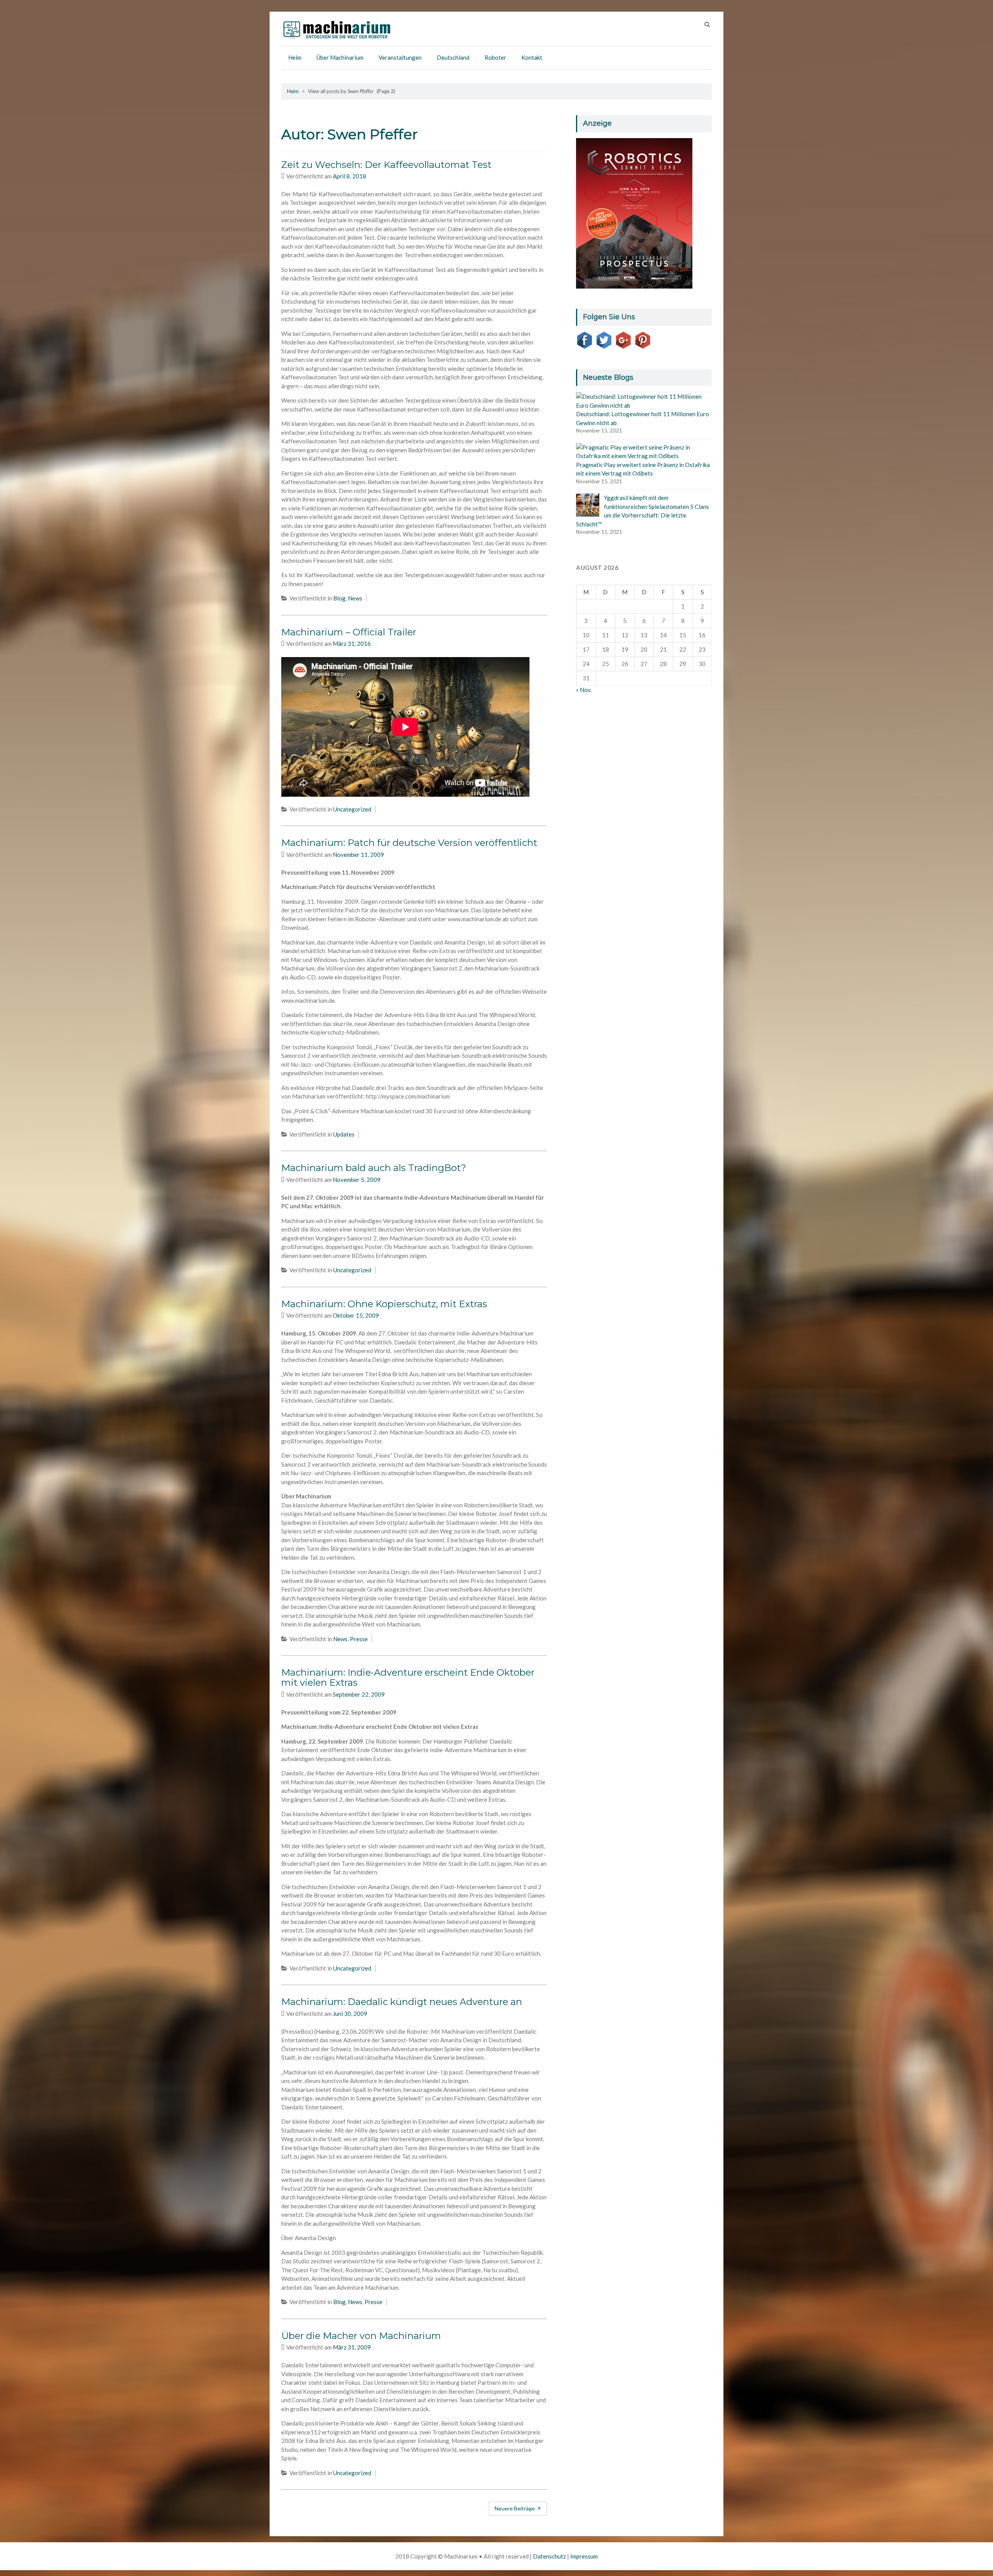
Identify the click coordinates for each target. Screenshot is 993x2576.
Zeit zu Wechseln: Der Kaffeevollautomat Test (386, 165)
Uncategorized (352, 809)
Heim (295, 57)
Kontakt (532, 57)
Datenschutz (549, 2556)
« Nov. (584, 690)
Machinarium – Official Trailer (349, 632)
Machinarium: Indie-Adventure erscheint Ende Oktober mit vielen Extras (408, 1677)
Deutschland (453, 57)
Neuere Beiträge (515, 2508)
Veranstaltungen (400, 57)
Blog (339, 598)
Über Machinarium (340, 57)
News (355, 598)
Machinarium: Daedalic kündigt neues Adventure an (402, 2002)
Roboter (495, 57)
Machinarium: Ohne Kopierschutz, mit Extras (384, 1304)
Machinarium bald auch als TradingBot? (374, 1168)
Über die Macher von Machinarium (361, 2336)
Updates (344, 1134)
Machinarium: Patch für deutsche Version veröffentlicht (409, 843)
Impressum (584, 2556)
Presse (359, 1639)
